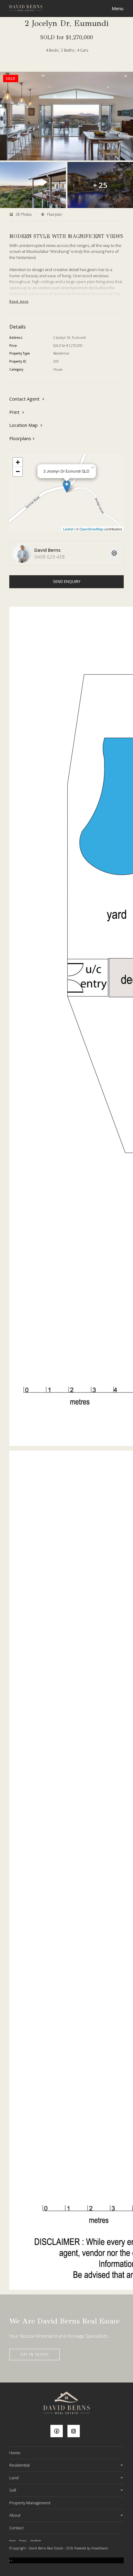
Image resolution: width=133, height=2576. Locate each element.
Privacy (23, 2540)
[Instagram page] (75, 2431)
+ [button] (18, 462)
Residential (19, 2465)
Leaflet (68, 529)
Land (14, 2478)
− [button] (18, 472)
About (15, 2515)
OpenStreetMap (91, 529)
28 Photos (23, 214)
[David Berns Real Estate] (26, 7)
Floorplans (20, 438)
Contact (16, 2528)
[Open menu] (118, 9)
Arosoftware (99, 2548)
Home (15, 2453)
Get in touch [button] (34, 2354)
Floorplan (54, 214)
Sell (13, 2490)
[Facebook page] (59, 2431)
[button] (17, 412)
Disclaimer (36, 2540)
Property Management (30, 2503)
